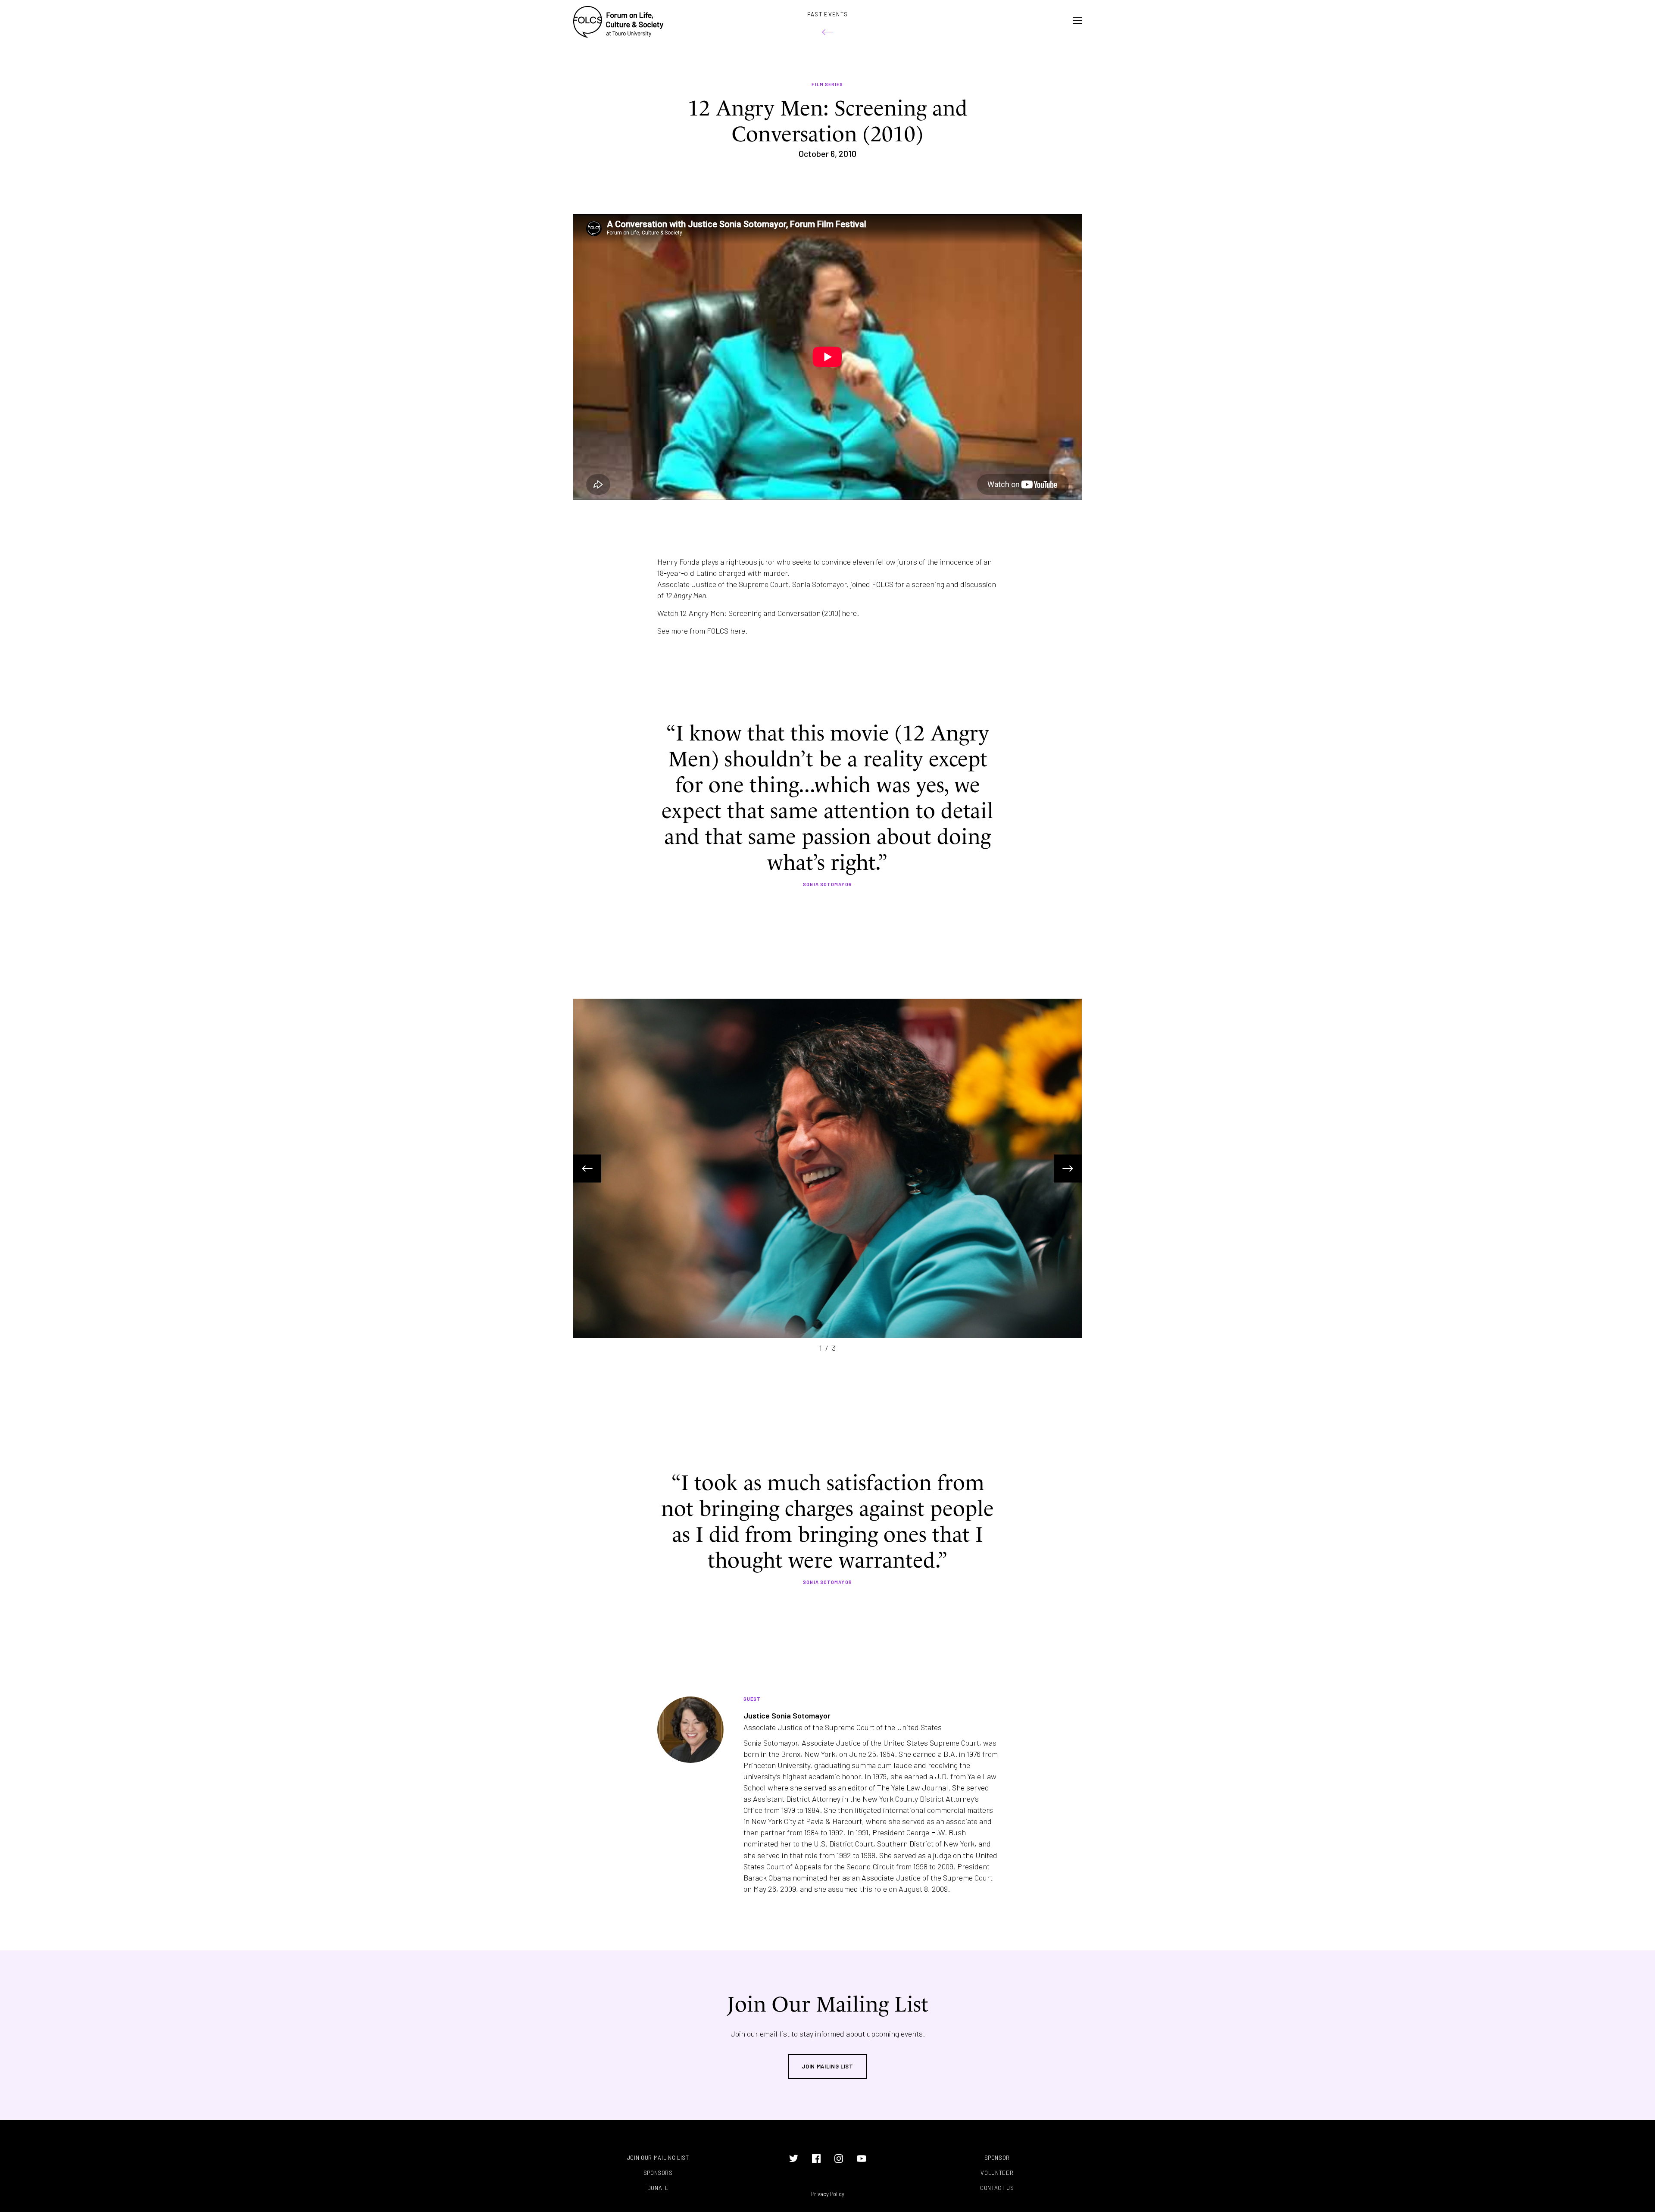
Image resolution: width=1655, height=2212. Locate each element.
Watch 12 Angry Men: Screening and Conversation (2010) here (757, 613)
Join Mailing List (827, 2066)
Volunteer (997, 2173)
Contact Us (997, 2188)
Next (1068, 1168)
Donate (658, 2188)
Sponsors (658, 2173)
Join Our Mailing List (658, 2158)
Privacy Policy (828, 2194)
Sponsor (997, 2158)
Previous (587, 1168)
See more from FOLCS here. (702, 631)
